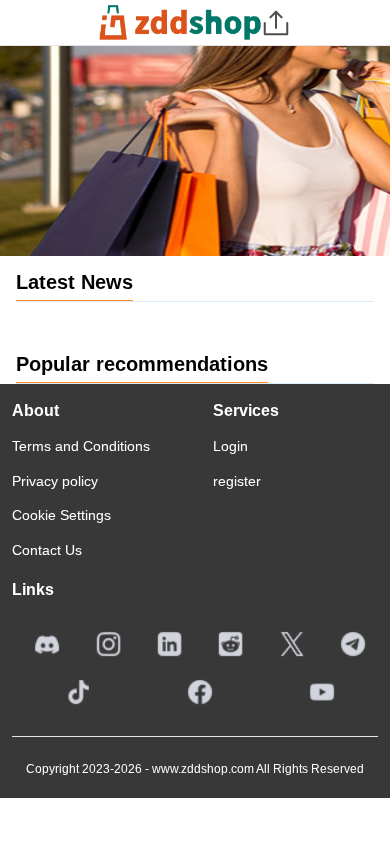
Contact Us (47, 550)
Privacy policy (55, 481)
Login (230, 446)
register (237, 481)
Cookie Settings (61, 515)
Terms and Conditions (81, 446)
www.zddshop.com (203, 769)
